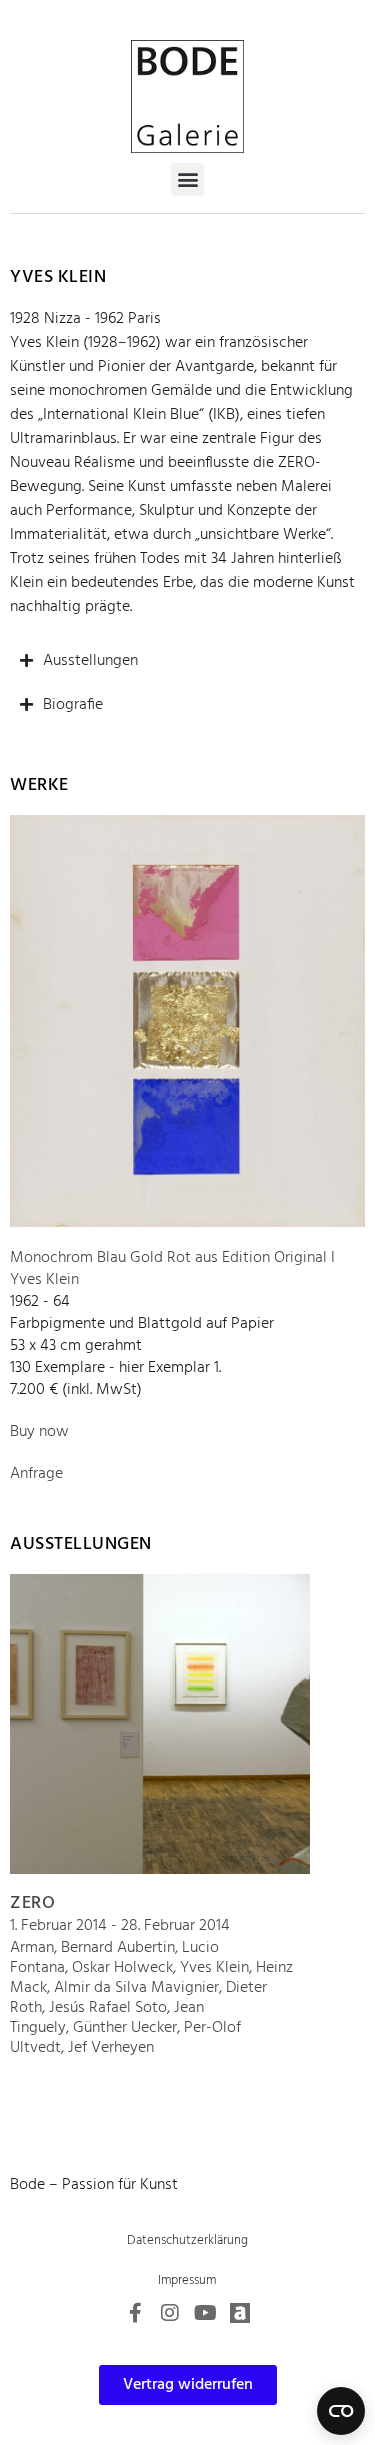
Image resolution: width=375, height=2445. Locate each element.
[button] (187, 179)
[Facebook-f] (135, 2313)
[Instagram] (170, 2313)
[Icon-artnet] (240, 2313)
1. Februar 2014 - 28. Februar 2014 (120, 1926)
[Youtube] (205, 2313)
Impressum (187, 2280)
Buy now (39, 1432)
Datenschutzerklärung (187, 2240)
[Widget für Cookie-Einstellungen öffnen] (341, 2411)
